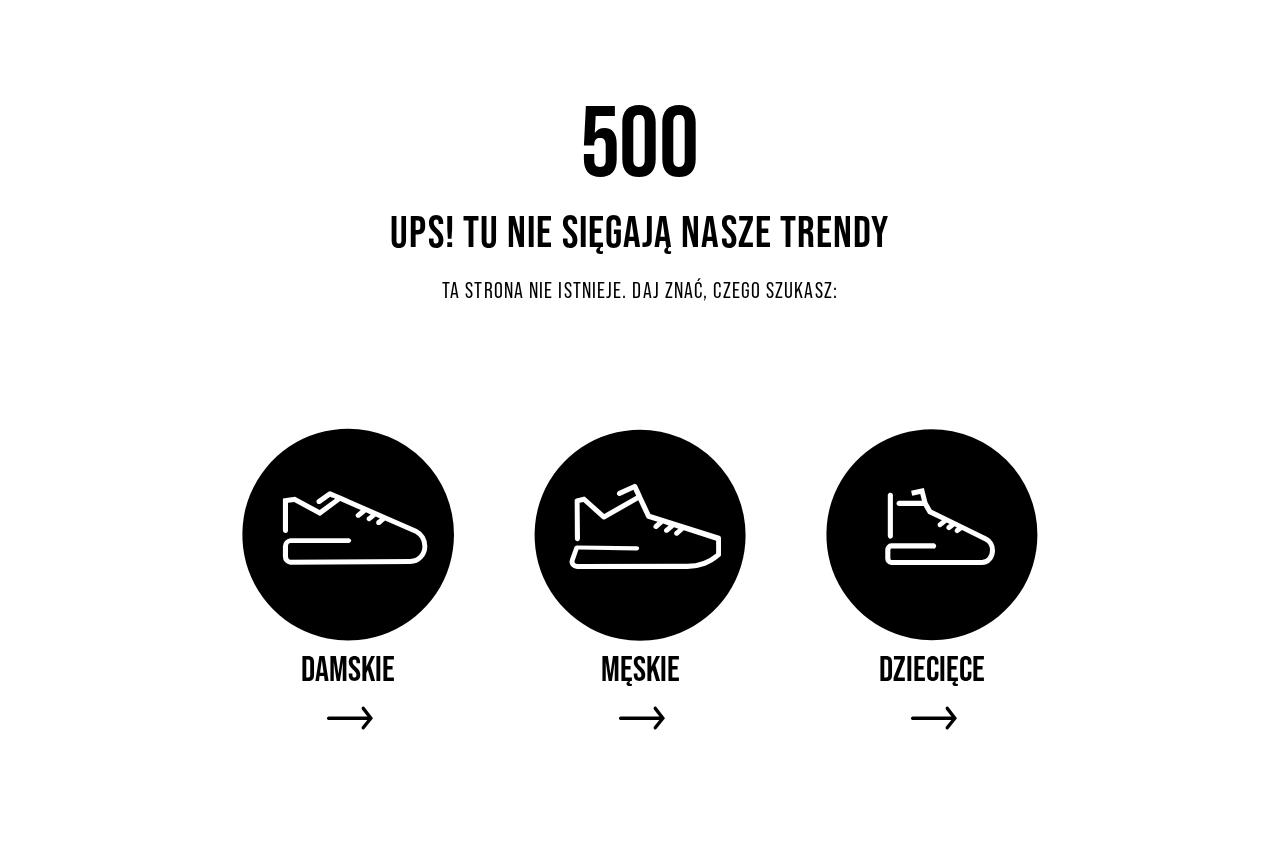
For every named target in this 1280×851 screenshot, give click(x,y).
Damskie (348, 668)
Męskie (640, 668)
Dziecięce (932, 668)
